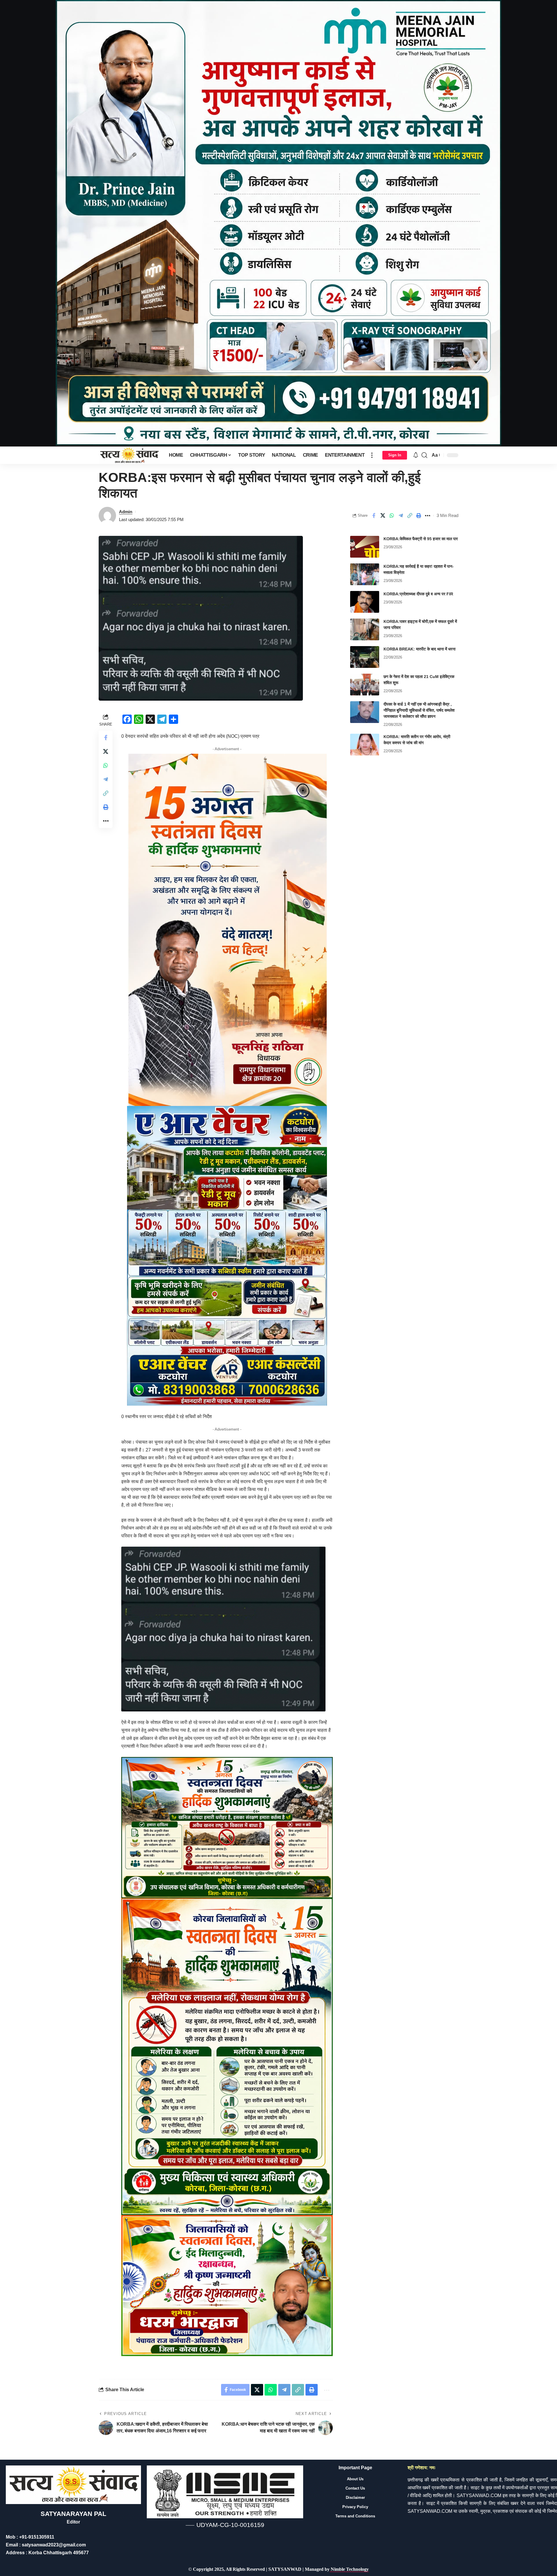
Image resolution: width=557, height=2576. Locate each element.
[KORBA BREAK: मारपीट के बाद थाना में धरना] (365, 657)
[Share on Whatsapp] (392, 516)
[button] (372, 455)
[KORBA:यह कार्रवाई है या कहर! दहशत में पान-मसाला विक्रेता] (365, 574)
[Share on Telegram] (401, 516)
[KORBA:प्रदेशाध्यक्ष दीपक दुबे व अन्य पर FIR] (365, 602)
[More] (428, 516)
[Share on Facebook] (374, 516)
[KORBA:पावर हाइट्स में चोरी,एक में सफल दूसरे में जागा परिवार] (365, 629)
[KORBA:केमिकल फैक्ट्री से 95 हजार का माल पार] (365, 547)
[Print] (419, 516)
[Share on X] (383, 516)
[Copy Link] (410, 516)
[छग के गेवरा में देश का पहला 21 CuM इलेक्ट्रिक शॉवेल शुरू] (365, 685)
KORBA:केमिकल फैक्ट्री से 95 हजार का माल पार (421, 539)
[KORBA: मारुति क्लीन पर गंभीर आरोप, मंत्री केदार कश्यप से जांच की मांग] (365, 745)
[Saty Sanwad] (129, 455)
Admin (126, 512)
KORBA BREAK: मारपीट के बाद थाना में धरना (419, 649)
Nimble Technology (349, 2569)
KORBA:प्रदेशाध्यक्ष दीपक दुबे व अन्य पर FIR (418, 594)
